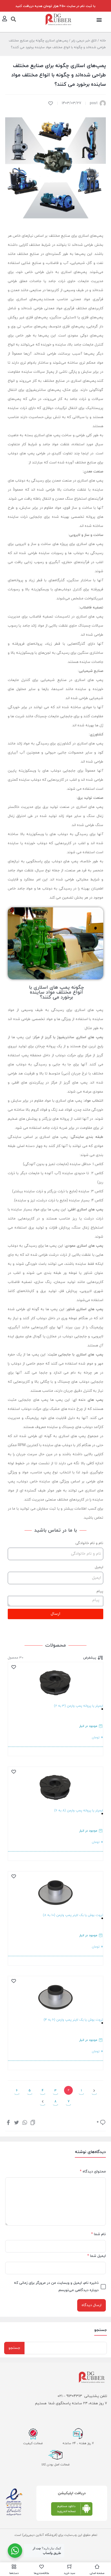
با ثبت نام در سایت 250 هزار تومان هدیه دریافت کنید (55, 6)
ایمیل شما (97, 2256)
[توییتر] (17, 2122)
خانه (103, 41)
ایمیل (99, 1567)
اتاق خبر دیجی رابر (84, 41)
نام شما (98, 2234)
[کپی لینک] (33, 2122)
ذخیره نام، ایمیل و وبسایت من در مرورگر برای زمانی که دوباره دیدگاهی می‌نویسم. (56, 2287)
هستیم (41, 2403)
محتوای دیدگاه (93, 2172)
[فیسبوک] (8, 2122)
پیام (100, 1591)
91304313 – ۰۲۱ (70, 2396)
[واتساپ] (25, 2122)
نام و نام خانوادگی (89, 1543)
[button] (99, 20)
